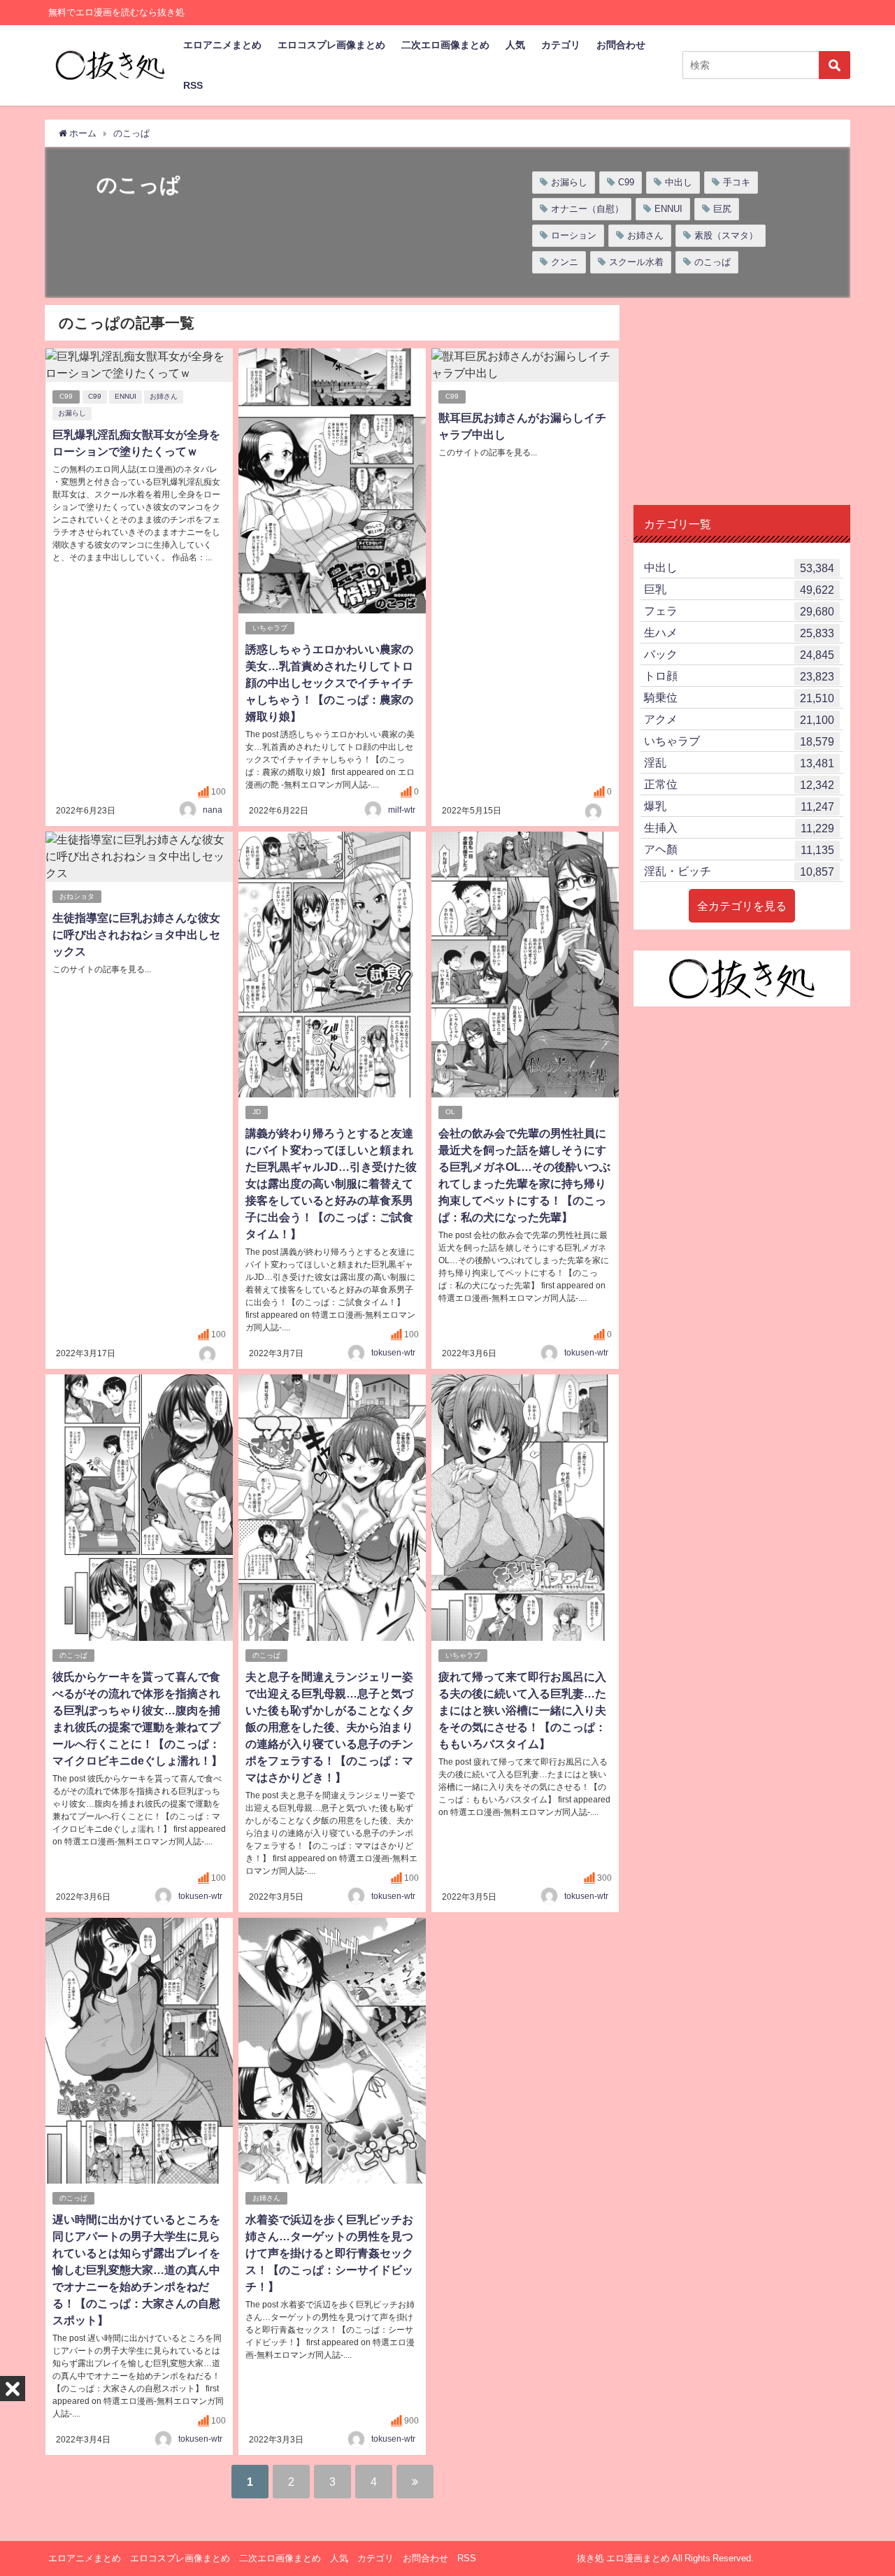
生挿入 (739, 828)
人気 (515, 45)
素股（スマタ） (726, 235)
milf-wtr (402, 810)
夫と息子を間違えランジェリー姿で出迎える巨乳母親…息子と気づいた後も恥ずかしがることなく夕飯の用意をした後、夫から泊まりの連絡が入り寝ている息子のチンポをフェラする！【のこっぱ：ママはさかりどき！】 (329, 1727)
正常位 (739, 784)
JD (257, 1112)
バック (739, 654)
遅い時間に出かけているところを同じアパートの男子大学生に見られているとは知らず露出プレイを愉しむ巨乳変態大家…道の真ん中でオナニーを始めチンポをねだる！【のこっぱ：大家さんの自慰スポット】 (136, 2270)
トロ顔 (739, 676)
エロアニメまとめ (222, 45)
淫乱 (739, 763)
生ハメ (739, 633)
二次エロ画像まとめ (445, 45)
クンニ (565, 262)
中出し (679, 182)
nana (213, 810)
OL (450, 1112)
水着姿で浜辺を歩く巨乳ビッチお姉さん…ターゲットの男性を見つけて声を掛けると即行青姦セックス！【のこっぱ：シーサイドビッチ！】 (329, 2253)
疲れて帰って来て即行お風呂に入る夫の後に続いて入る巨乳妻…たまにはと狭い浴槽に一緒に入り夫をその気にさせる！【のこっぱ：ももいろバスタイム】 (522, 1710)
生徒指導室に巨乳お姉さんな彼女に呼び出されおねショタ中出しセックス (136, 934)
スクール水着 (636, 262)
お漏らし (569, 182)
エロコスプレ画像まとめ (331, 45)
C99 (626, 182)
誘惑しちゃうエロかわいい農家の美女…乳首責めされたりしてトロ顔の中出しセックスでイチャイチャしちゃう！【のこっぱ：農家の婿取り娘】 (329, 683)
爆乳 (739, 806)
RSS (193, 85)
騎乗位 (739, 698)
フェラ (739, 611)
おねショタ (77, 896)
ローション (574, 235)
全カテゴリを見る (742, 906)
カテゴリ (561, 45)
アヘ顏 (739, 849)
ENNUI (668, 209)
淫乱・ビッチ (739, 871)
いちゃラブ (270, 628)
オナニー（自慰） (587, 209)
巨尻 (722, 209)
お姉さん (645, 235)
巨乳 (739, 589)
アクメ (739, 719)
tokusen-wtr (393, 1353)
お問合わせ (621, 45)
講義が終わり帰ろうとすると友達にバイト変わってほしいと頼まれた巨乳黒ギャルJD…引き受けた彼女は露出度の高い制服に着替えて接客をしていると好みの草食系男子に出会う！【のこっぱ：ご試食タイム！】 (331, 1183)
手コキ (737, 182)
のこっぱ (713, 262)
